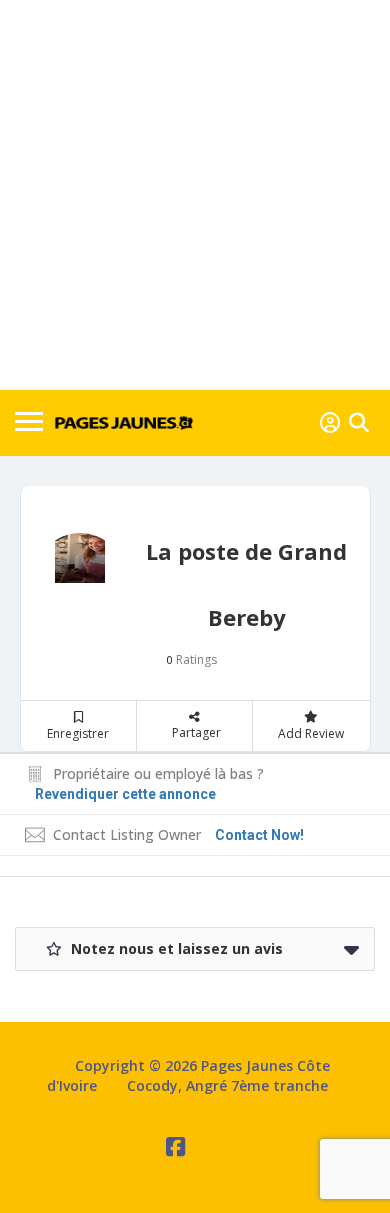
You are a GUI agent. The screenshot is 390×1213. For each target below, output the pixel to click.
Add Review (311, 733)
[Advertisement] (195, 195)
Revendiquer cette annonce (125, 794)
